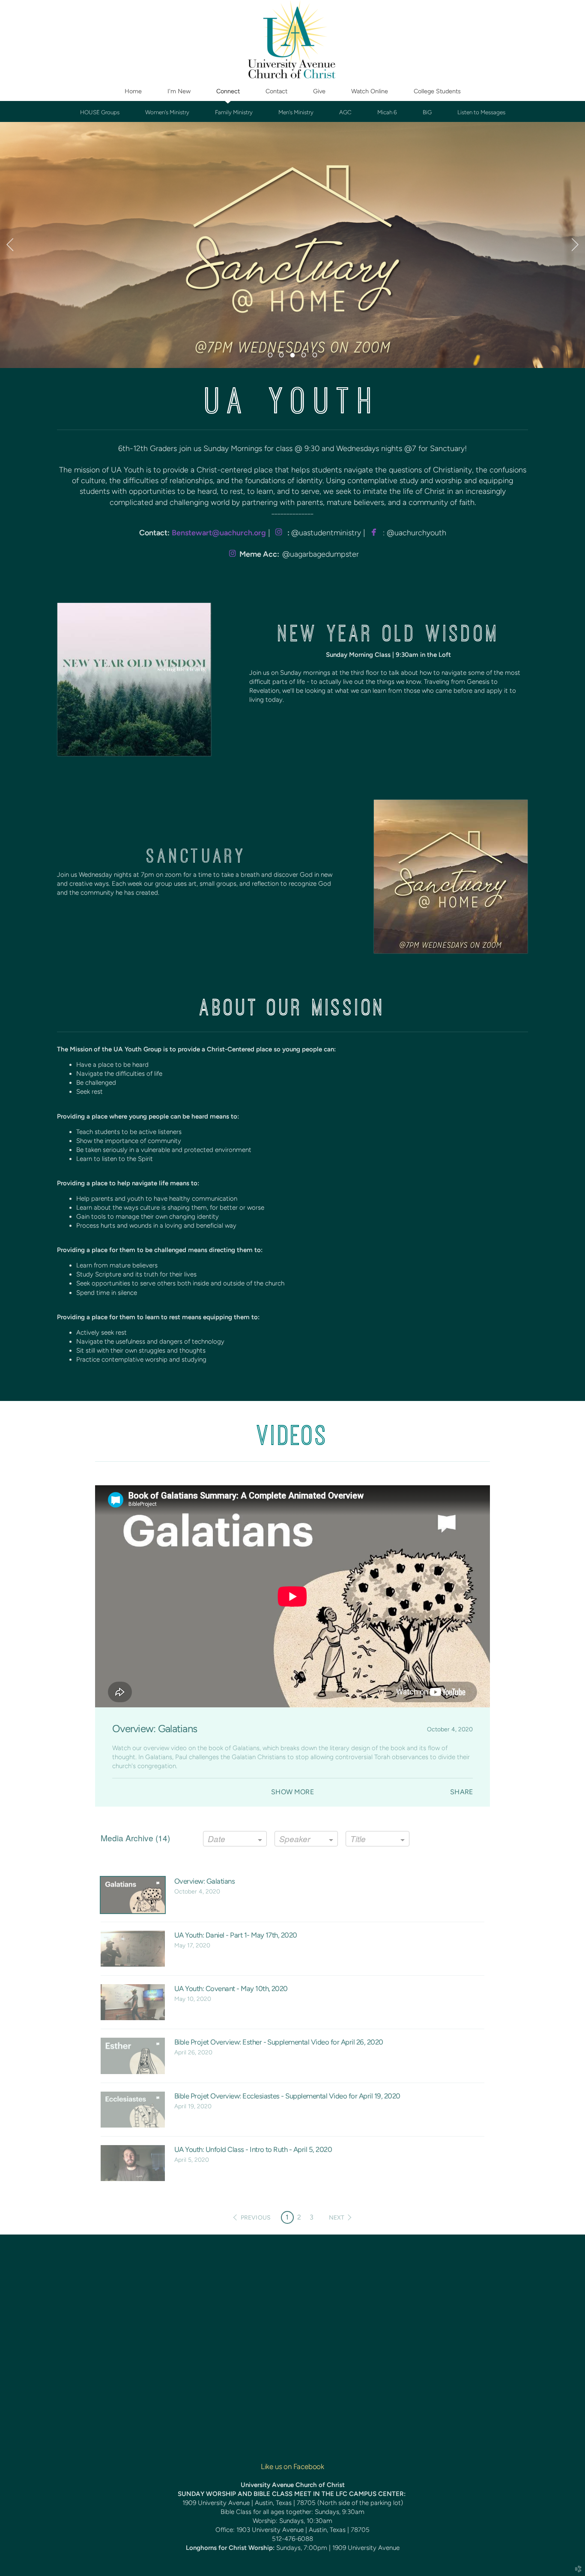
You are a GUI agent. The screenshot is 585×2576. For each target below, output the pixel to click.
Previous (10, 245)
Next (575, 245)
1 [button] (287, 2217)
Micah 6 (387, 112)
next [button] (337, 2218)
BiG (427, 112)
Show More (292, 1792)
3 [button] (312, 2217)
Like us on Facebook (292, 2466)
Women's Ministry (167, 112)
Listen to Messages (481, 112)
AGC (345, 112)
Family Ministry (234, 112)
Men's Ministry (296, 112)
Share (461, 1792)
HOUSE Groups (100, 112)
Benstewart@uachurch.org (219, 533)
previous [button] (256, 2218)
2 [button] (299, 2217)
